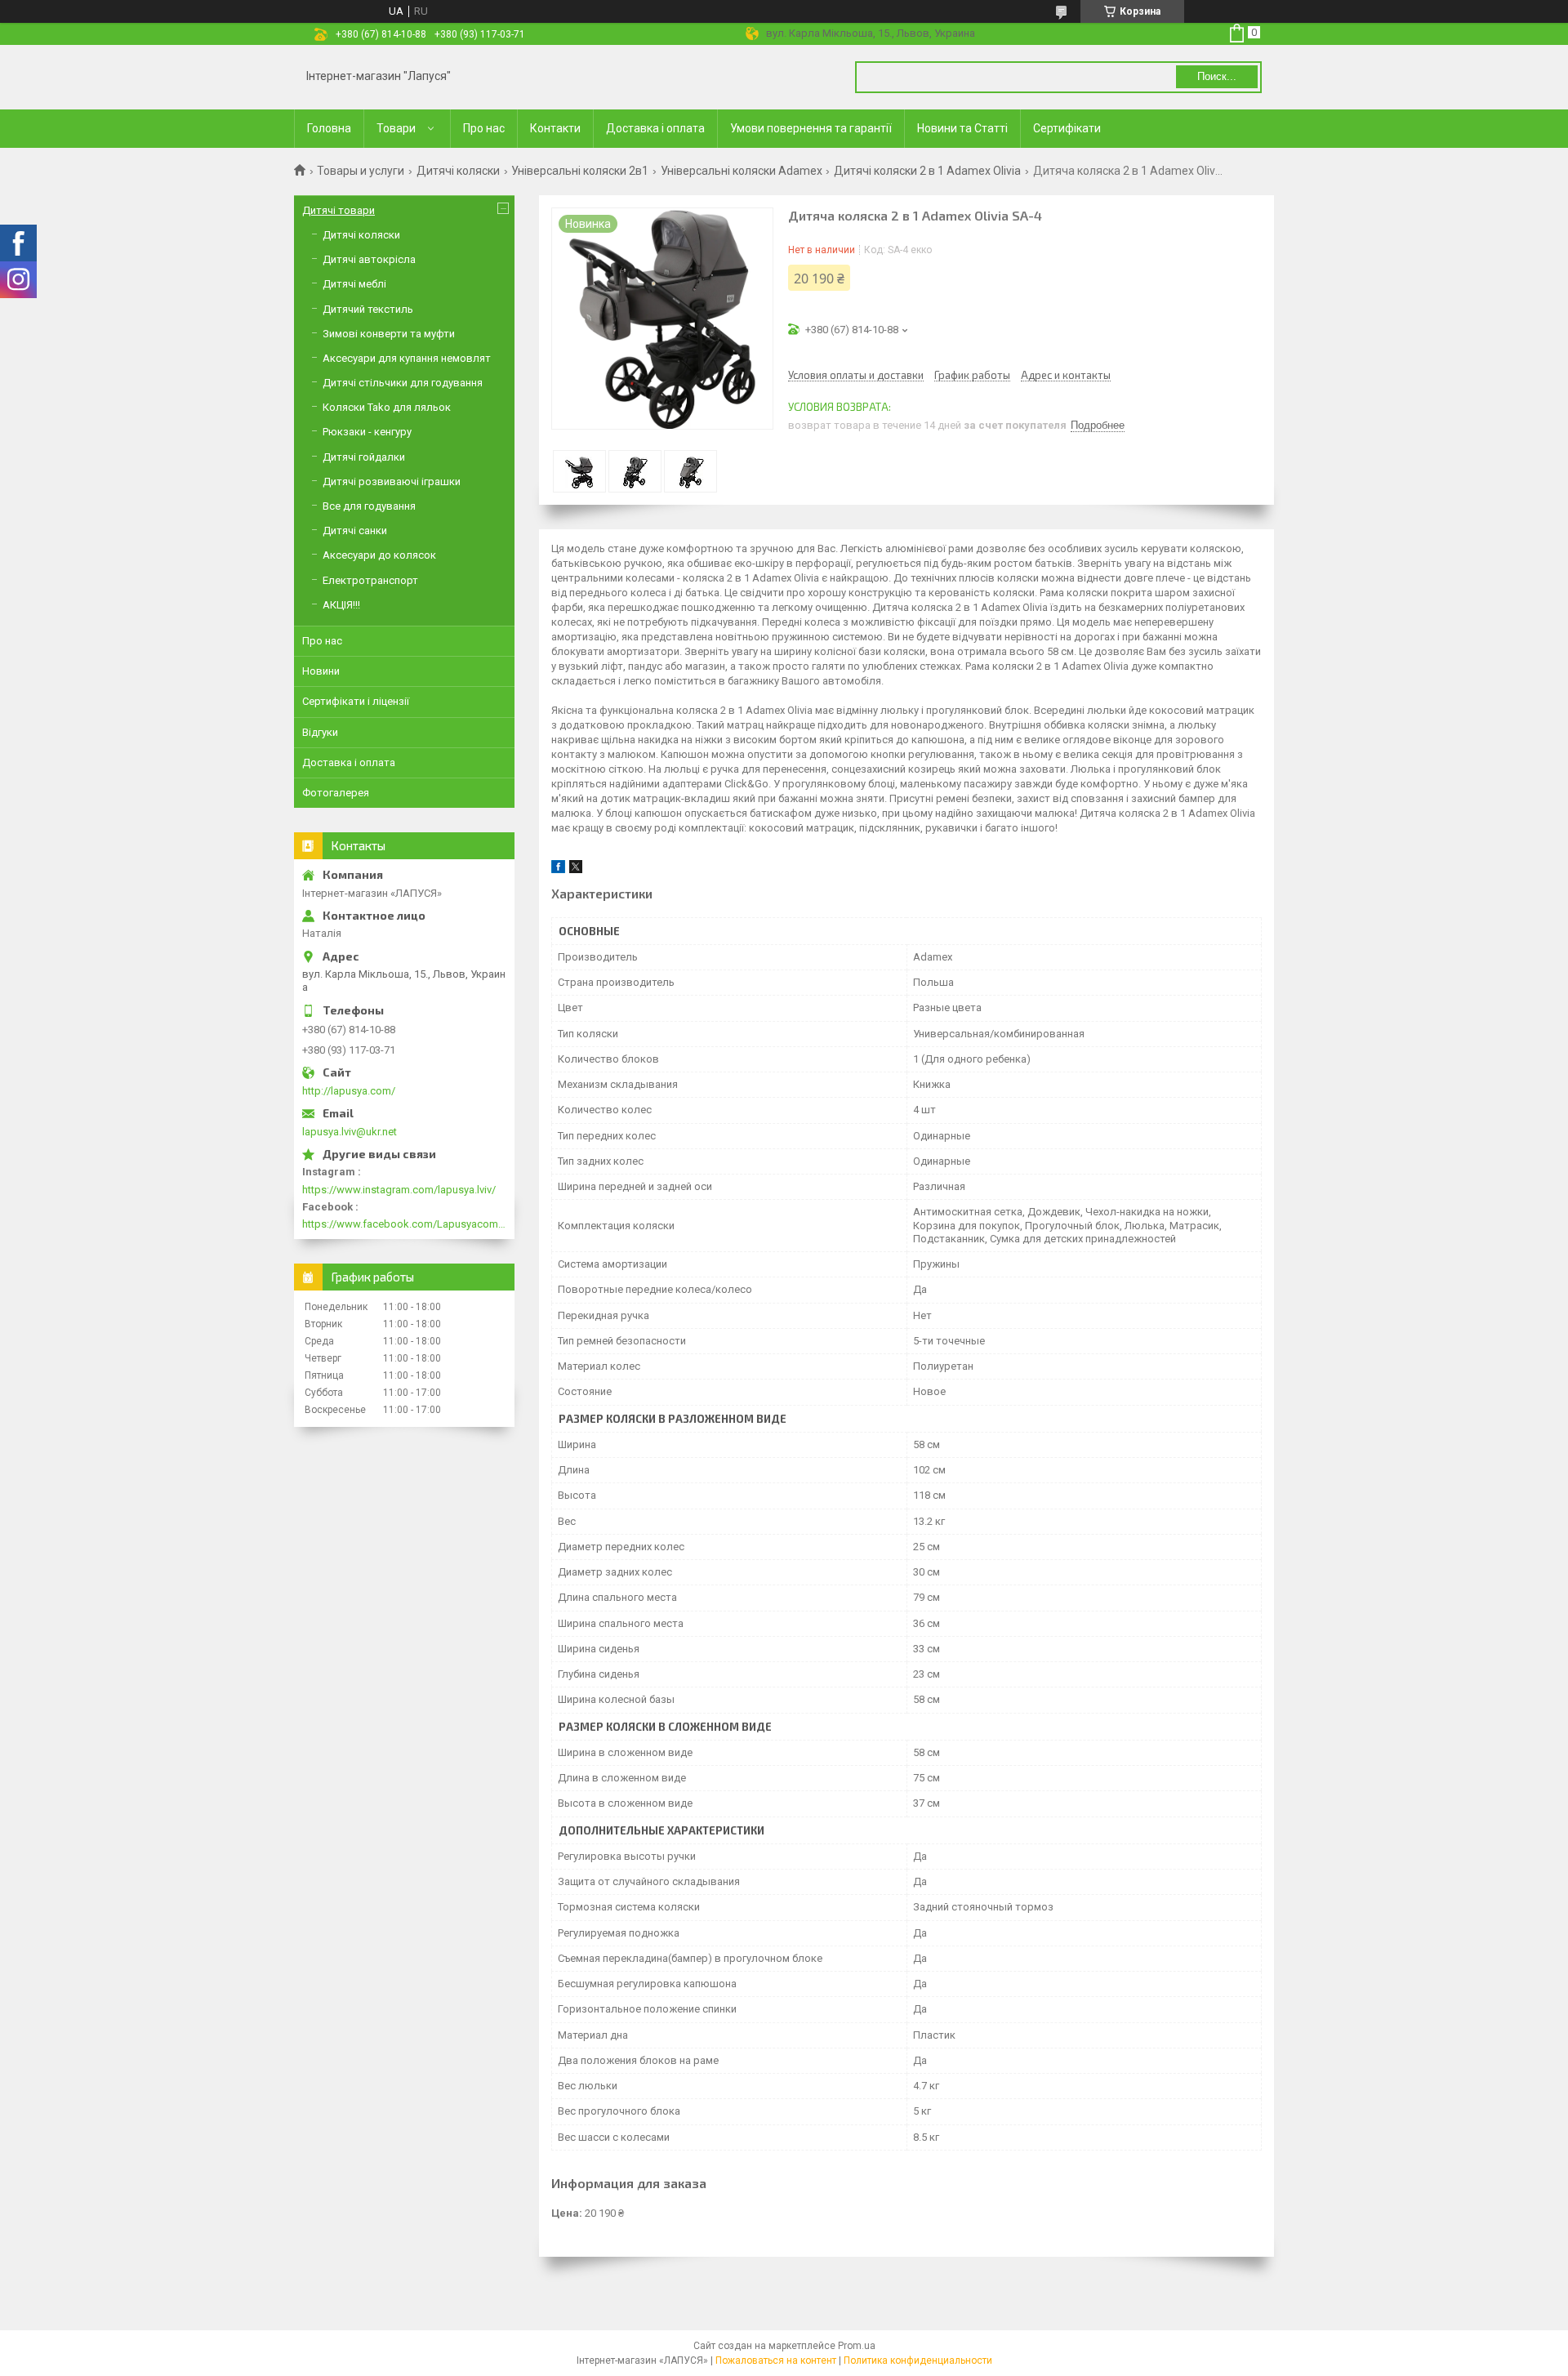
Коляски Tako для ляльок (387, 407)
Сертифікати (1067, 128)
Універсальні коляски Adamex (742, 171)
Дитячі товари (339, 210)
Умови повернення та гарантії (811, 128)
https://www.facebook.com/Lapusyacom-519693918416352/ (404, 1224)
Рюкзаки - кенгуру (367, 432)
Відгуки (320, 732)
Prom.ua (857, 2346)
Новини (321, 671)
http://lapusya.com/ (349, 1091)
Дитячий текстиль (368, 309)
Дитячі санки (355, 530)
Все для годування (369, 506)
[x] (576, 869)
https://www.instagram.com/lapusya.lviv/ (399, 1190)
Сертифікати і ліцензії (356, 701)
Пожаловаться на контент (776, 2360)
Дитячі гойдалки (364, 457)
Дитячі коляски (458, 171)
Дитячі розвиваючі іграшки (392, 481)
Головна (329, 128)
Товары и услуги (361, 171)
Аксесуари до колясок (379, 555)
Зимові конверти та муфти (389, 334)
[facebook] (558, 869)
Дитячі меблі (354, 284)
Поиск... (1217, 76)
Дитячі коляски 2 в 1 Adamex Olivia (927, 171)
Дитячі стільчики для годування (403, 383)
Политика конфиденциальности (918, 2360)
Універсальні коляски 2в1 (580, 171)
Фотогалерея (336, 793)
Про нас (484, 128)
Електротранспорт (370, 580)
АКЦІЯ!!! (341, 605)
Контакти (555, 128)
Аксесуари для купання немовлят (407, 358)
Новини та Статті (962, 128)
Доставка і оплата (655, 128)
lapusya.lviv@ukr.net (350, 1132)
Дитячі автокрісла (369, 259)
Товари (396, 128)
